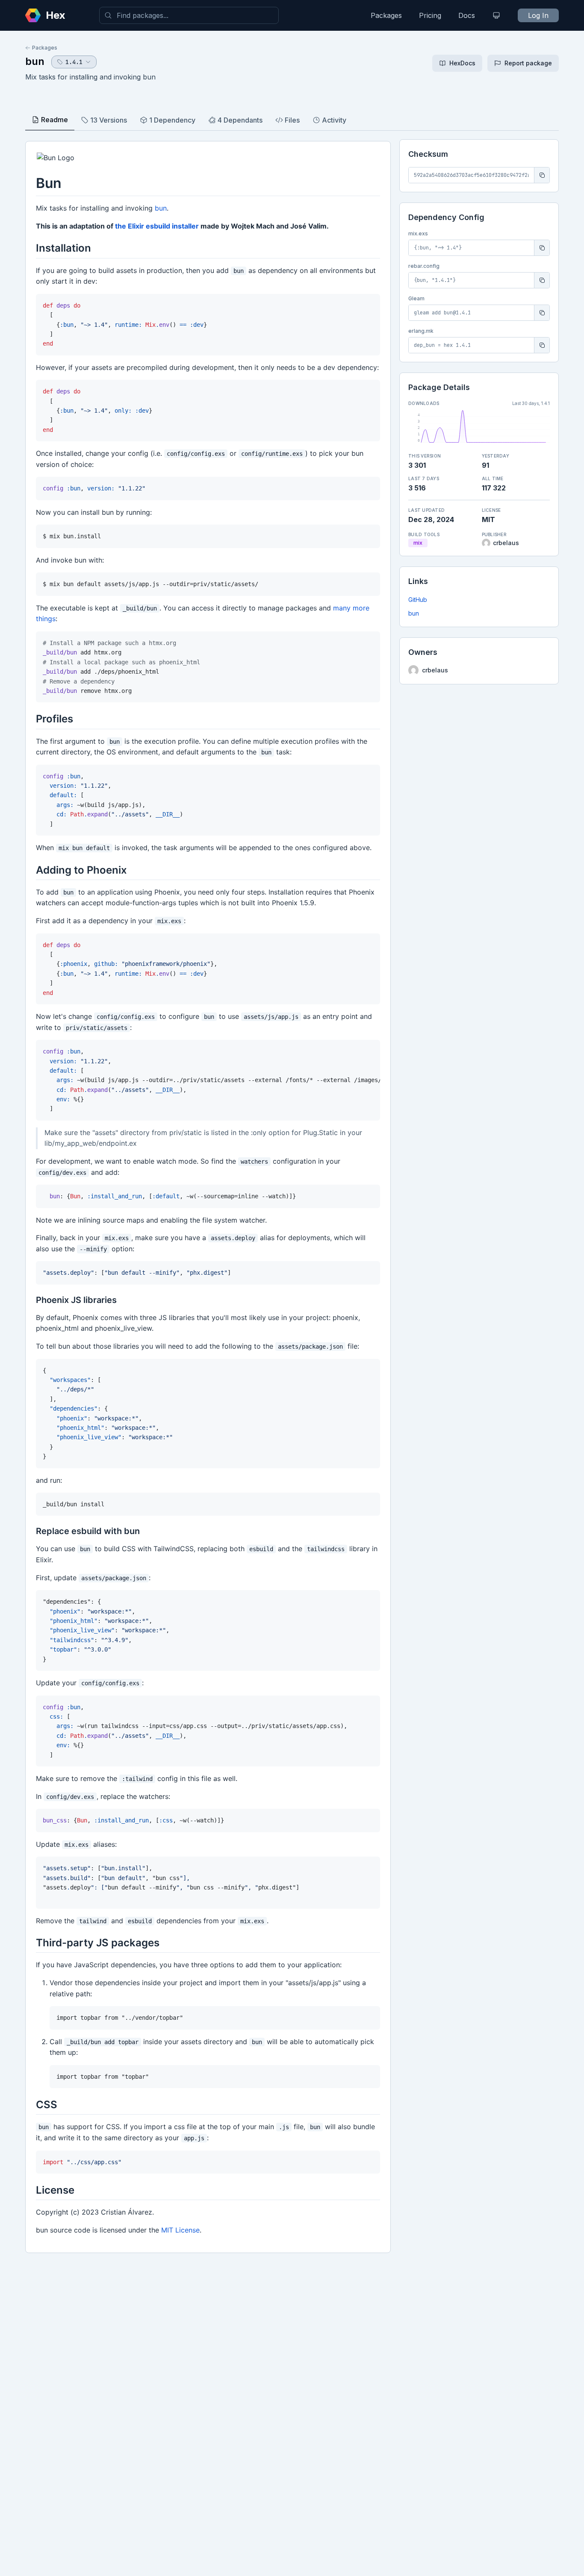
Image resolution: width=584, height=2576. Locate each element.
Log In (538, 15)
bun (35, 61)
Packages (386, 15)
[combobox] (189, 15)
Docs (467, 15)
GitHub (418, 600)
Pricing (430, 15)
